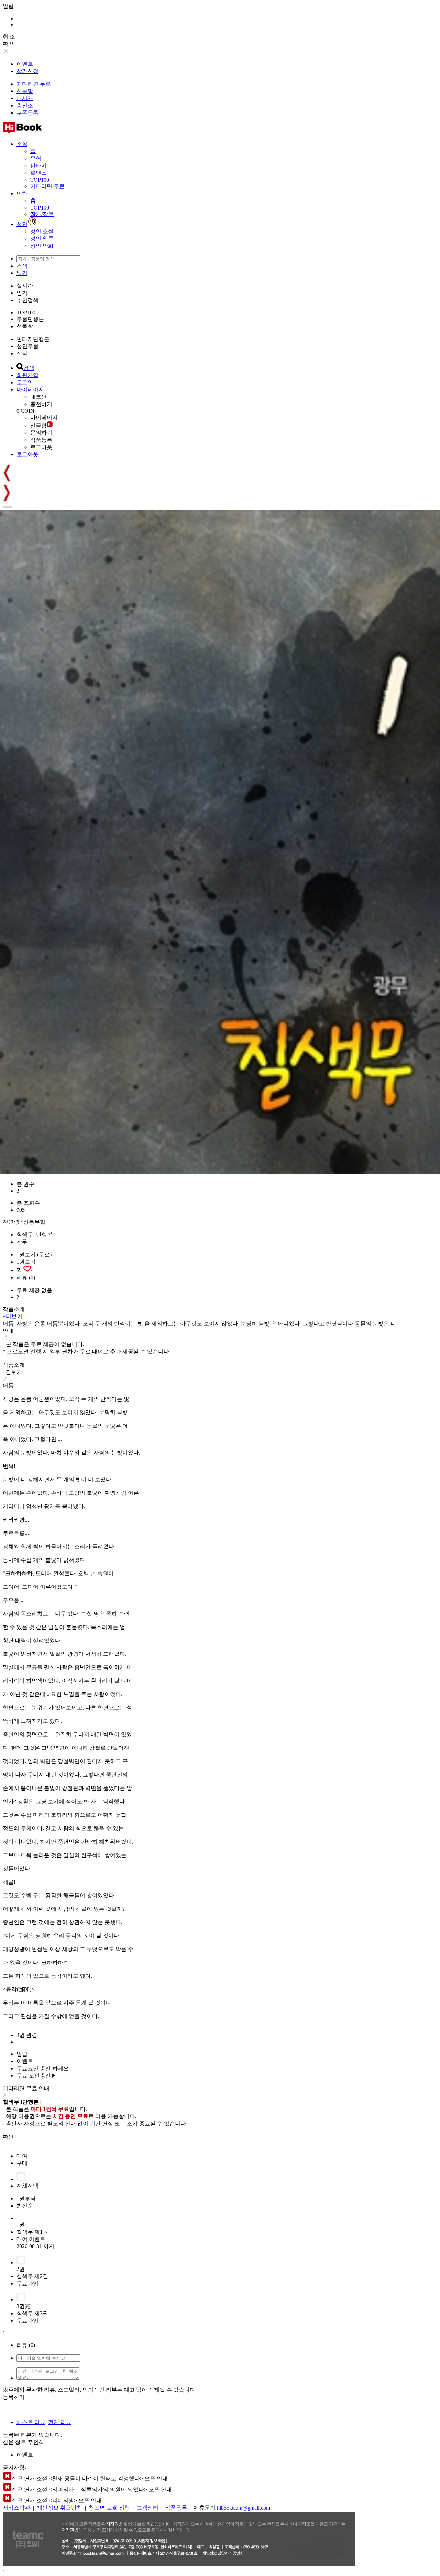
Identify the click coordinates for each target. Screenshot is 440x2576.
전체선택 (27, 2186)
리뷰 (26, 1278)
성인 (22, 224)
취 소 (9, 37)
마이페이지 (30, 390)
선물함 (25, 91)
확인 (8, 2137)
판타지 (38, 166)
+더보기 (13, 1316)
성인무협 (27, 346)
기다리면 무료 (34, 84)
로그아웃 (41, 447)
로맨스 (38, 173)
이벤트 (25, 64)
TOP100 (40, 180)
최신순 (25, 2206)
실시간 (25, 286)
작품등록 (41, 440)
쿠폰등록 (27, 113)
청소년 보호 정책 (109, 2508)
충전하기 (41, 404)
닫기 (22, 273)
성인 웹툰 (42, 239)
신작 (22, 353)
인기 (22, 293)
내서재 (25, 98)
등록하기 (14, 2397)
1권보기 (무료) (34, 1254)
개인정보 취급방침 (59, 2508)
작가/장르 (42, 214)
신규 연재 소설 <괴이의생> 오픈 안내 (57, 2500)
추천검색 (27, 300)
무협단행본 (30, 319)
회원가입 (27, 375)
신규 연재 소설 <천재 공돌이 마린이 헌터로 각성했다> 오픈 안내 (90, 2478)
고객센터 (147, 2508)
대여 (22, 2156)
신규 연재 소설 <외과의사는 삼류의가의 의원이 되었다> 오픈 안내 (92, 2489)
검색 (22, 266)
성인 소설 (42, 231)
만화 (22, 194)
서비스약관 (16, 2508)
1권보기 (26, 1262)
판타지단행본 (33, 339)
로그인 (25, 382)
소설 (22, 144)
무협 (36, 158)
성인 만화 (42, 246)
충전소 (25, 105)
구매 (22, 2163)
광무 (22, 1242)
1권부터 (26, 2198)
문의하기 (41, 433)
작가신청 (27, 71)
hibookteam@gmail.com (244, 2508)
